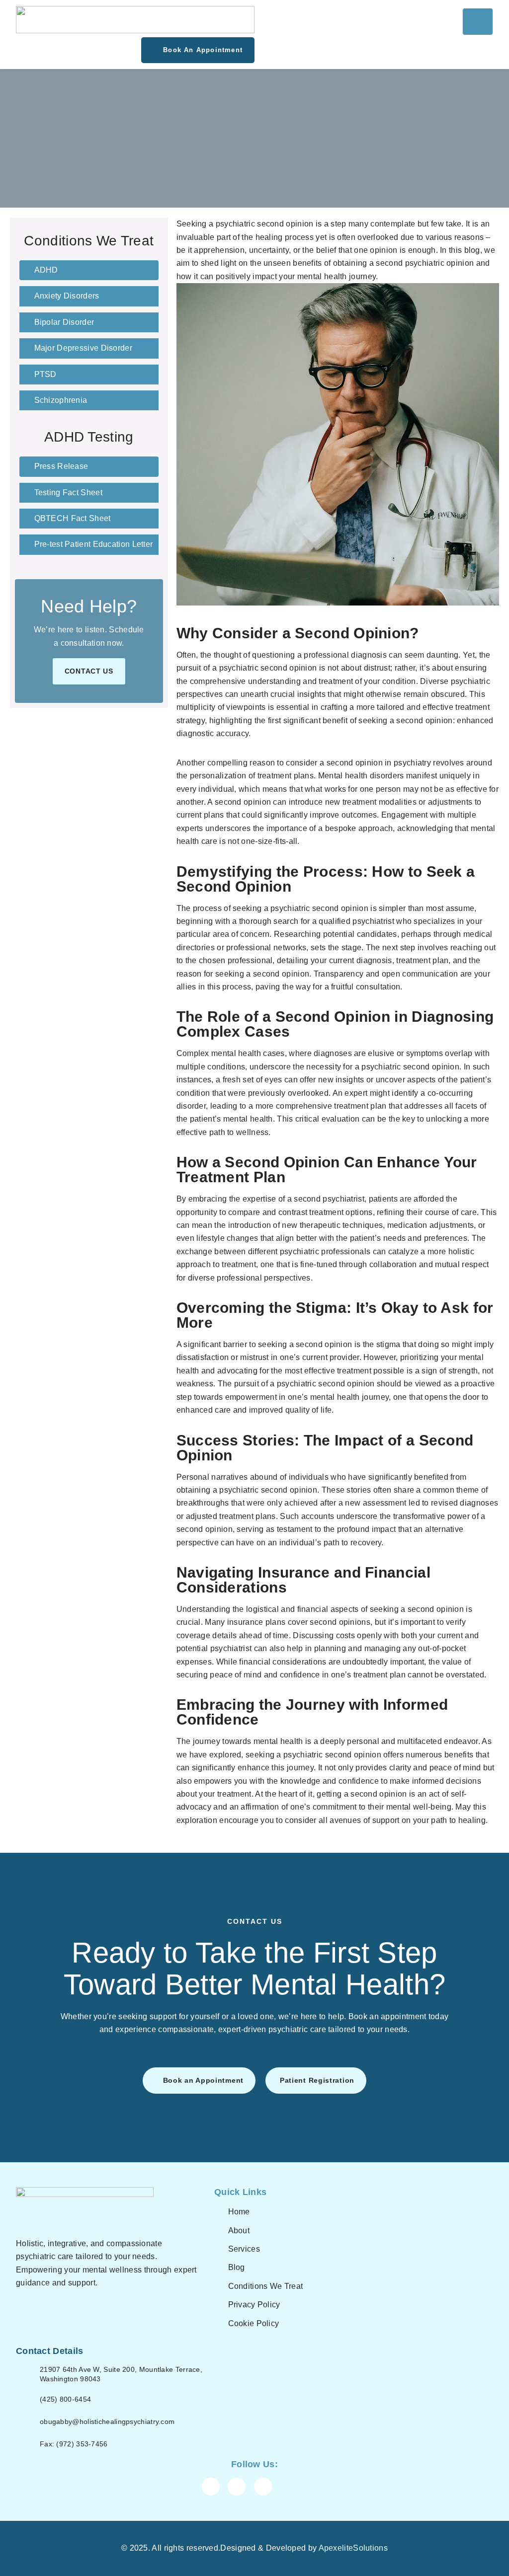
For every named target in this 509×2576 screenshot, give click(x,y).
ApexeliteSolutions (353, 2548)
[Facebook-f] (211, 2487)
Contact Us (89, 671)
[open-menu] (478, 22)
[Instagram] (237, 2487)
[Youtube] (263, 2487)
